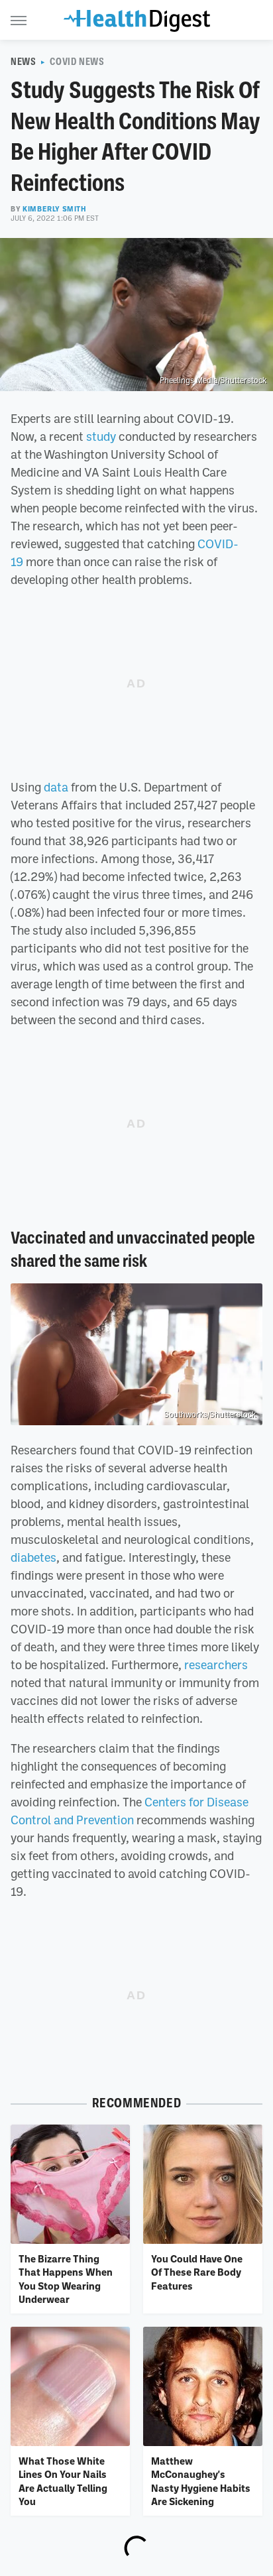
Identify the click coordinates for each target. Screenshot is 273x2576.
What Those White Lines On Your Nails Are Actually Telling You (63, 2481)
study (101, 436)
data (56, 787)
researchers (216, 1665)
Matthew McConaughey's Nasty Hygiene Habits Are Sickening (201, 2481)
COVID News (77, 62)
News (23, 62)
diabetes (33, 1557)
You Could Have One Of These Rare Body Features (197, 2272)
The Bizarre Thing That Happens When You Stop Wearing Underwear (66, 2279)
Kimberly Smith (54, 209)
